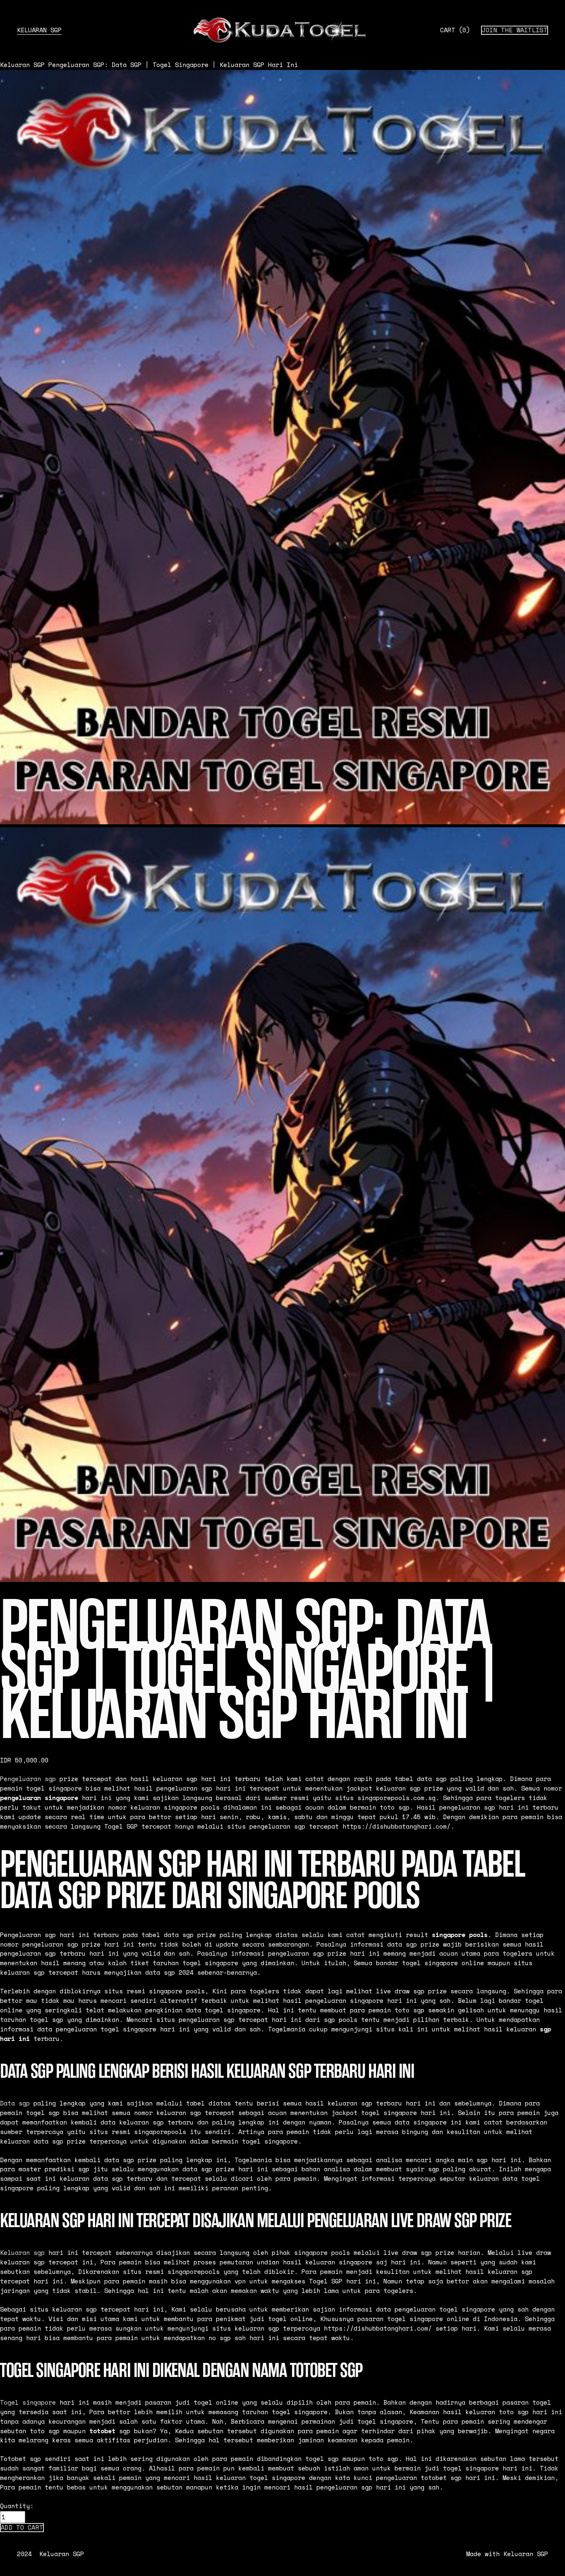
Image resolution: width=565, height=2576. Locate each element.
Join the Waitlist (515, 30)
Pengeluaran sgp (28, 1779)
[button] (22, 2528)
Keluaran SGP (39, 30)
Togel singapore (28, 2402)
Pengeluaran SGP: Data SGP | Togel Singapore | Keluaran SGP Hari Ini (173, 65)
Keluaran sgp (22, 2253)
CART (455, 30)
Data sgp (15, 2103)
